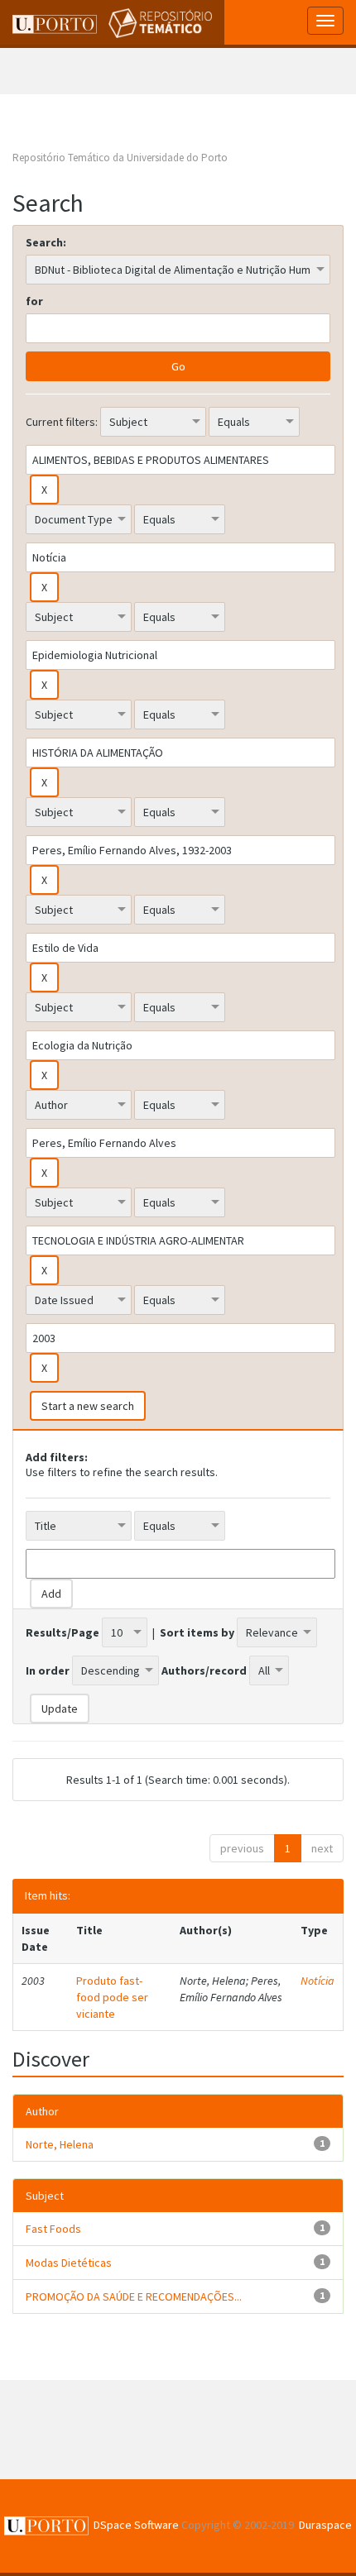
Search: (46, 242)
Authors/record (204, 1670)
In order (48, 1670)
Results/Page (63, 1632)
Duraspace (325, 2525)
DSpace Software (136, 2525)
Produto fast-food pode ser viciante (112, 1997)
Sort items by (197, 1632)
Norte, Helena (60, 2144)
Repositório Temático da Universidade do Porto (120, 158)
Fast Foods (53, 2229)
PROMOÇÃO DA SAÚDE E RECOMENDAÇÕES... (134, 2296)
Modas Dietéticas (69, 2263)
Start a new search (88, 1406)
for (34, 301)
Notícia (318, 1981)
